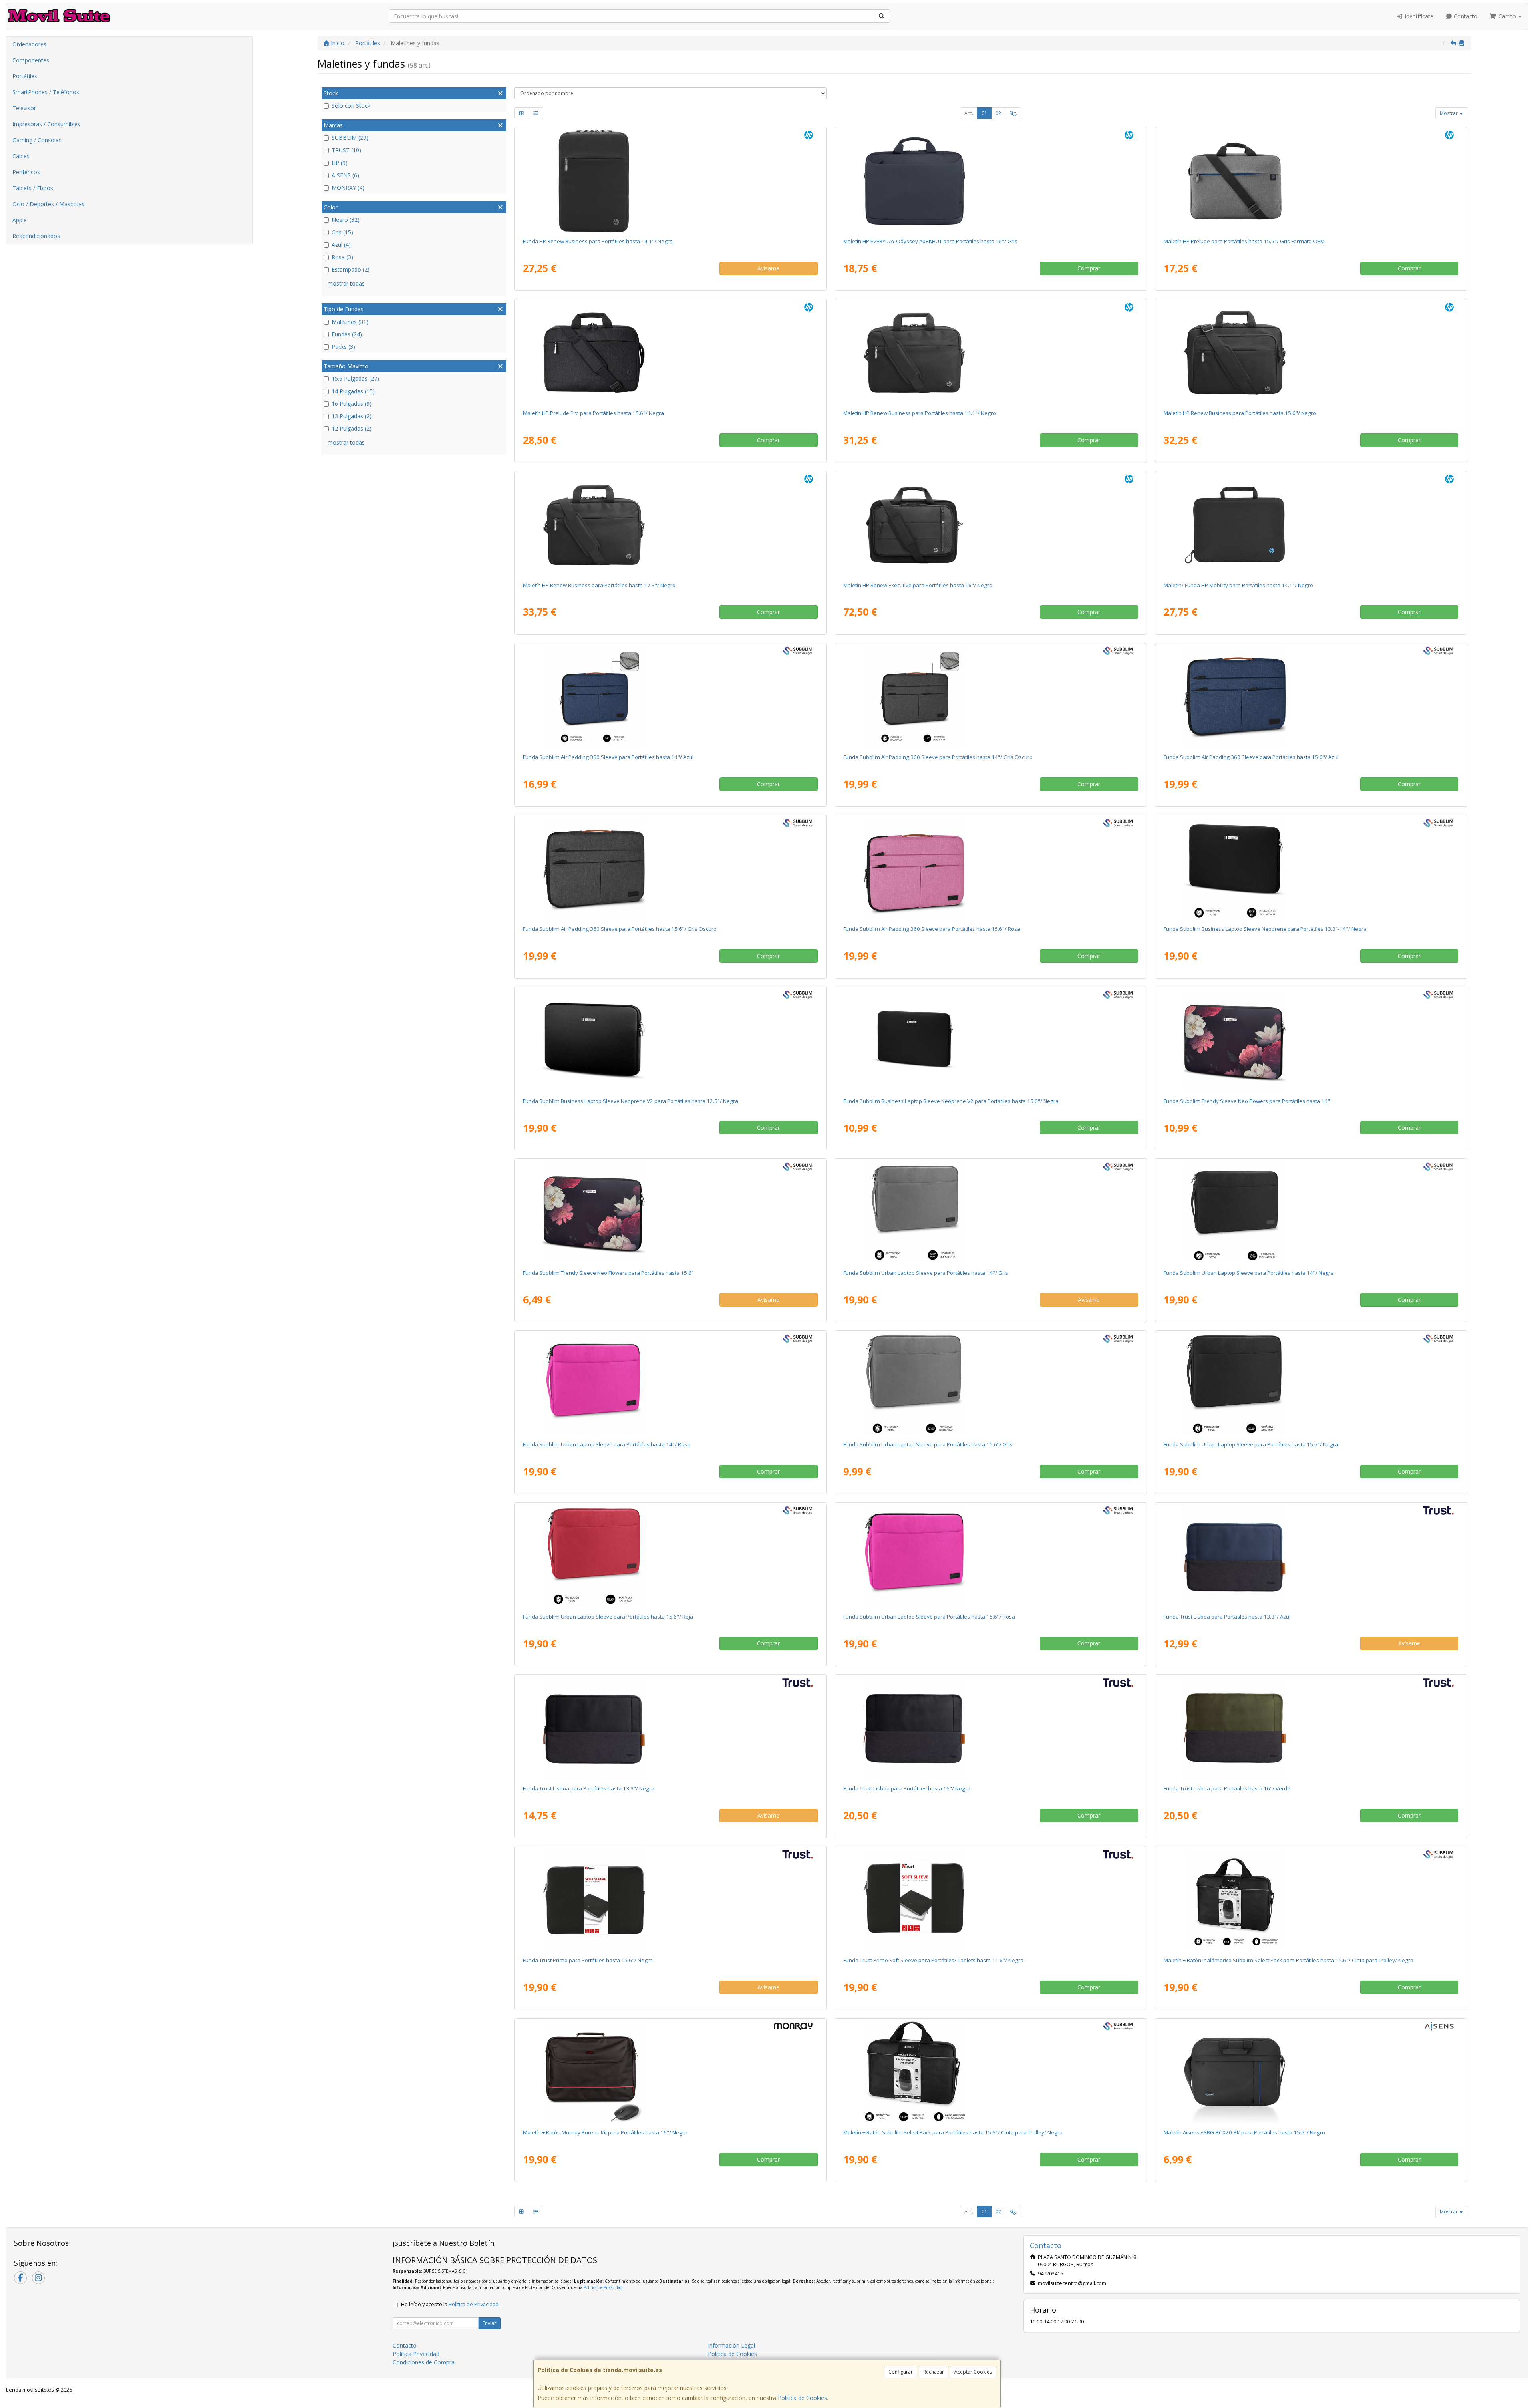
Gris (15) (342, 232)
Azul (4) (341, 245)
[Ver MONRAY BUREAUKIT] (670, 2072)
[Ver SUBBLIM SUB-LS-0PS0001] (1311, 1212)
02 (998, 113)
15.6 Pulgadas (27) (355, 378)
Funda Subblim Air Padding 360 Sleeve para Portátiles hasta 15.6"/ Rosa (932, 929)
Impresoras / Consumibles (46, 124)
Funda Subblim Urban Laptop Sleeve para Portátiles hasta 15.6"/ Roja (608, 1617)
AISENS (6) (345, 175)
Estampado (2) (351, 269)
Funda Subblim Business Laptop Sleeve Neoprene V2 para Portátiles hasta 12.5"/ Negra (631, 1101)
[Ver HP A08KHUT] (991, 181)
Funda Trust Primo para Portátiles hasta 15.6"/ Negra (588, 1960)
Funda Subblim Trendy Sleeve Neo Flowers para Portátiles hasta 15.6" (608, 1273)
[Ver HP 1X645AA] (670, 353)
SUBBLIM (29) (350, 138)
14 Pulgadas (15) (353, 391)
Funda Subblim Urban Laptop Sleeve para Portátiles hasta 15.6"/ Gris (928, 1444)
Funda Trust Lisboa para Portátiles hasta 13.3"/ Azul (1227, 1617)
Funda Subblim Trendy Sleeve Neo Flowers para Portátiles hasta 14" (1247, 1101)
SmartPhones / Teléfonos (46, 92)
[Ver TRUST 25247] (1311, 1728)
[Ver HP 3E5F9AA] (991, 353)
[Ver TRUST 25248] (991, 1728)
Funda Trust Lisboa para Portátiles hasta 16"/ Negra (907, 1788)
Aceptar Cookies (973, 2372)
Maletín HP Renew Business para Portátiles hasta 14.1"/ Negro (920, 413)
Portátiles (25, 76)
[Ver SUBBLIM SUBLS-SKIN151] (670, 1212)
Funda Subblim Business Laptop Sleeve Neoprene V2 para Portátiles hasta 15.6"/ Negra (951, 1101)
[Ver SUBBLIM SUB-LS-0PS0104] (991, 1556)
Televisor (24, 108)
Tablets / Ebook (33, 188)
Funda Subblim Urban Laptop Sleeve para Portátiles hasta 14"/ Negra (1249, 1273)
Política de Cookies (802, 2398)
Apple (20, 220)
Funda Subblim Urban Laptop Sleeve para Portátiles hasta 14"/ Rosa (607, 1444)
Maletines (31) (350, 322)
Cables (21, 156)
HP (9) (340, 163)
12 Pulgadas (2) (352, 428)
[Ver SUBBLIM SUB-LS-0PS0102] (991, 1384)
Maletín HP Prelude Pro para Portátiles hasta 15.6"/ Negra (593, 413)
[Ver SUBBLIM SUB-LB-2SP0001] (991, 2072)
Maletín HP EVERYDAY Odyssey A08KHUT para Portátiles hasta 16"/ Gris (930, 241)
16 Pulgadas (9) (352, 404)
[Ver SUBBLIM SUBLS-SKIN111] (670, 1041)
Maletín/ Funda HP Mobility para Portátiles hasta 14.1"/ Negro (1238, 585)
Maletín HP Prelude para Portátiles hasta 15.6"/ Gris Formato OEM (1244, 241)
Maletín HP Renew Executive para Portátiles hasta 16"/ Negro (918, 585)
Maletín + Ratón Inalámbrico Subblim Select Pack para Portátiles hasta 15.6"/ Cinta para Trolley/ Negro (1289, 1960)
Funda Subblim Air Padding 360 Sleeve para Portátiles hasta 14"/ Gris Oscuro (938, 757)
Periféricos (26, 172)
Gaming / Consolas (37, 140)
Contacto (1465, 16)
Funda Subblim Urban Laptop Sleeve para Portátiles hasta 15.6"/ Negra (1251, 1444)
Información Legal (731, 2345)
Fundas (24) (347, 334)
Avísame (768, 268)
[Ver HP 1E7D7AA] (1311, 181)
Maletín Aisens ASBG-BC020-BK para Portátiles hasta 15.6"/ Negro (1244, 2132)
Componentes (31, 60)
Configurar (901, 2372)
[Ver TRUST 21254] (991, 1900)
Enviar (489, 2323)
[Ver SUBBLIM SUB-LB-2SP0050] (1311, 1900)
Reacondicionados (36, 236)
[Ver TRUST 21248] (670, 1900)
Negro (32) (346, 220)
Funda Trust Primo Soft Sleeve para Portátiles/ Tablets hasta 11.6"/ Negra (933, 1960)
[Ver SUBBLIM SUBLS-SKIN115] (991, 1041)
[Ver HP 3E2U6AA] (670, 525)
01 (984, 113)
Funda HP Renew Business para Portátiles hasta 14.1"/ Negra (598, 241)
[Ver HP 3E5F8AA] (1311, 353)
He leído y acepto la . (450, 2304)
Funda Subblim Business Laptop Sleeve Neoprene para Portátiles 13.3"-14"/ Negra (1265, 929)
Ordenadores (29, 44)
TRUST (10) (346, 150)
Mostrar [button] (1449, 113)
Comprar (1089, 268)
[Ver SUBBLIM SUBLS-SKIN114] (1311, 868)
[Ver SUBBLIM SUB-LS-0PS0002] (991, 1212)
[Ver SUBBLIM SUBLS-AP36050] (670, 868)
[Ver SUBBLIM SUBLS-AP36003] (670, 697)
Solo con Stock (351, 106)
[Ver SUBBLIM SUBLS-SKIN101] (1311, 1041)
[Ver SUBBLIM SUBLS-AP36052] (1311, 697)
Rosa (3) (342, 257)
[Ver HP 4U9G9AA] (1311, 525)
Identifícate (1418, 16)
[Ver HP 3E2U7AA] (670, 181)
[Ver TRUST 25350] (670, 1728)
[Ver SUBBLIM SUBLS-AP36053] (991, 868)
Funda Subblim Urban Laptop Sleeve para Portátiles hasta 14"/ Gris (926, 1273)
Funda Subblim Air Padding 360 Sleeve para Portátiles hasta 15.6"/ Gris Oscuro (620, 929)
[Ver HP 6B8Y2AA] (991, 525)
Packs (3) (343, 347)
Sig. (1013, 113)
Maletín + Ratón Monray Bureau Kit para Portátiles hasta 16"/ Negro (605, 2132)
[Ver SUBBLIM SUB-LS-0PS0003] (670, 1384)
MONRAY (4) (348, 188)
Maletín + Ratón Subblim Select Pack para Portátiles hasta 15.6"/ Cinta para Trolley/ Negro (953, 2132)
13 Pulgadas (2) (352, 416)
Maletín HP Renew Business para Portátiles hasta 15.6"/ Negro (1240, 413)
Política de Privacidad (603, 2287)
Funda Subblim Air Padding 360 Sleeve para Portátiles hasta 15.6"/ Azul (1251, 757)
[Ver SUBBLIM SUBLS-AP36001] (991, 697)
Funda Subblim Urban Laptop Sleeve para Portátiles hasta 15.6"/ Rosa (929, 1617)
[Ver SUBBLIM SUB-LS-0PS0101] (1311, 1384)
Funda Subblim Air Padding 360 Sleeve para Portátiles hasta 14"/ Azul (608, 757)
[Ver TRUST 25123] (1311, 1556)
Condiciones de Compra (424, 2362)
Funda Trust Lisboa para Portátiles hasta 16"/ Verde (1227, 1788)
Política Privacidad (416, 2354)
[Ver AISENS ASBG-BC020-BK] (1311, 2072)
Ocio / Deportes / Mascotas (49, 204)
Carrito (1507, 16)
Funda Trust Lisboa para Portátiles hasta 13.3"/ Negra (589, 1788)
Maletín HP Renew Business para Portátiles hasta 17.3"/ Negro (599, 585)
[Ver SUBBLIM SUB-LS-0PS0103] (670, 1556)
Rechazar (934, 2372)
